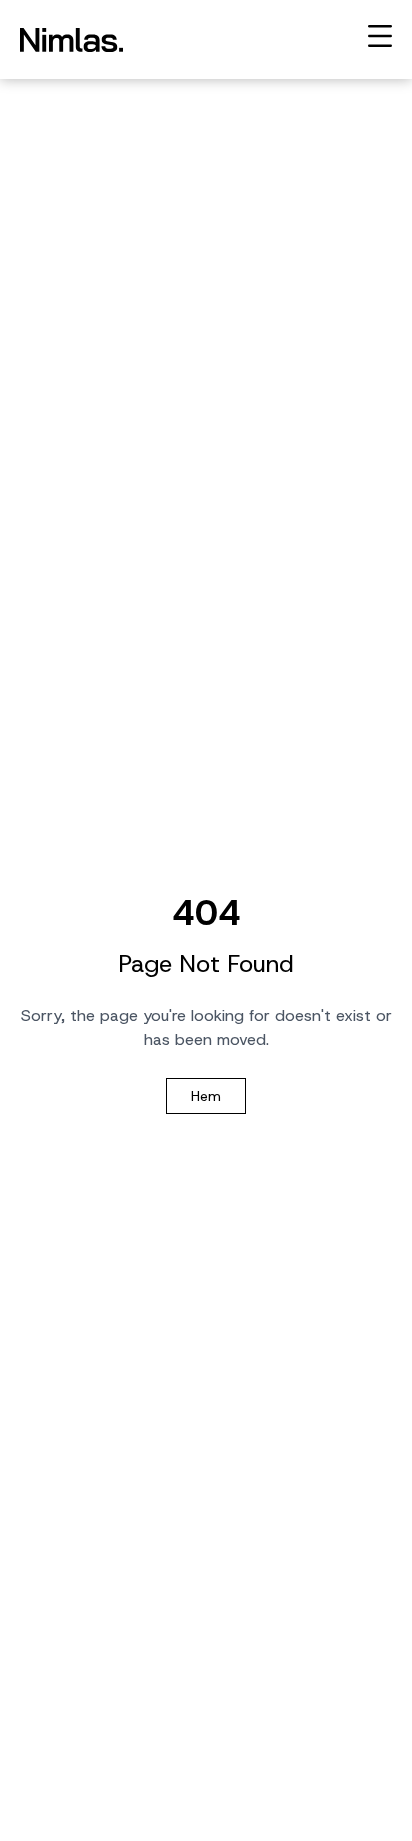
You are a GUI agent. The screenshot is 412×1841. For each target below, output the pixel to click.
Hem (206, 1096)
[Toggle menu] (380, 36)
